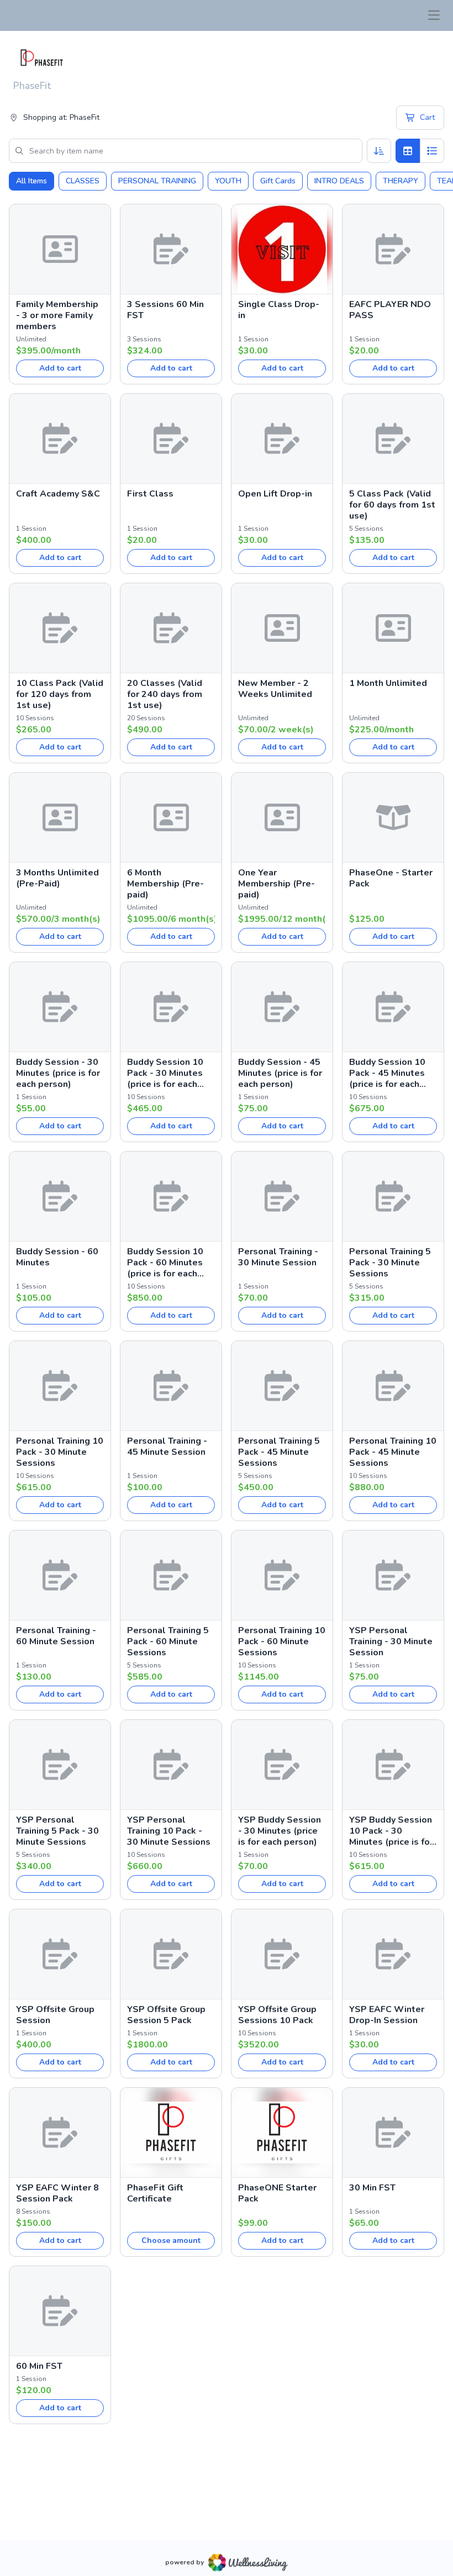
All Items (31, 181)
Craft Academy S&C (58, 494)
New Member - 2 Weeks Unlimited (275, 689)
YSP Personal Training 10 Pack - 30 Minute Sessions (169, 1831)
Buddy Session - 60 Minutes (57, 1257)
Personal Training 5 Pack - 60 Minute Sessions (168, 1641)
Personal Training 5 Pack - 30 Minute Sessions (390, 1263)
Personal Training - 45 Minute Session (167, 1447)
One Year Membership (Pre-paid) (276, 884)
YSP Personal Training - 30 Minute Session (391, 1641)
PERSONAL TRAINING (157, 181)
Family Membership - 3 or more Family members (57, 315)
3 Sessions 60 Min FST (165, 310)
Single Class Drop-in (279, 310)
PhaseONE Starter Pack (277, 2193)
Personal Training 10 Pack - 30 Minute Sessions (60, 1452)
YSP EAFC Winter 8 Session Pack (57, 2193)
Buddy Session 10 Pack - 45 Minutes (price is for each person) (387, 1073)
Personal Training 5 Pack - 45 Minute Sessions (279, 1452)
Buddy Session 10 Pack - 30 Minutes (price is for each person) (165, 1073)
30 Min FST (372, 2188)
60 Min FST (39, 2366)
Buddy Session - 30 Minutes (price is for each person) (58, 1073)
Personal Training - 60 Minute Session (56, 1636)
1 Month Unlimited (388, 683)
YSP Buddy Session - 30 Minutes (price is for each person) (280, 1831)
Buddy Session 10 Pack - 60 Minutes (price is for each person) (165, 1263)
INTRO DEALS (339, 181)
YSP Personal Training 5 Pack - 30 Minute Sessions (57, 1831)
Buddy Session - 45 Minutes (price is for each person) (280, 1073)
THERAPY (401, 181)
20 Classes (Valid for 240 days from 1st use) (165, 694)
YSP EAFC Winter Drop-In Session (387, 2015)
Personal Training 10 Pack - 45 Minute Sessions (393, 1452)
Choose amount (171, 2240)
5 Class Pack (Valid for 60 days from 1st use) (392, 505)
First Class (150, 494)
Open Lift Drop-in (275, 494)
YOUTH (228, 181)
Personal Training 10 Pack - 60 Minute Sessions (282, 1641)
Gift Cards (278, 181)
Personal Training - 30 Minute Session (278, 1257)
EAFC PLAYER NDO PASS (390, 310)
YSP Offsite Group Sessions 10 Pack (277, 2015)
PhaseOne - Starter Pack (391, 878)
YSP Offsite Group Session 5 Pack (166, 2015)
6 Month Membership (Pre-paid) (165, 884)
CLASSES (83, 181)
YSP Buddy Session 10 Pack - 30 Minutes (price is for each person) (391, 1831)
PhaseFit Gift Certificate (155, 2193)
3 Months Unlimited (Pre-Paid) (57, 878)
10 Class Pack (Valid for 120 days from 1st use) (60, 694)
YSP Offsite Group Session (55, 2015)
